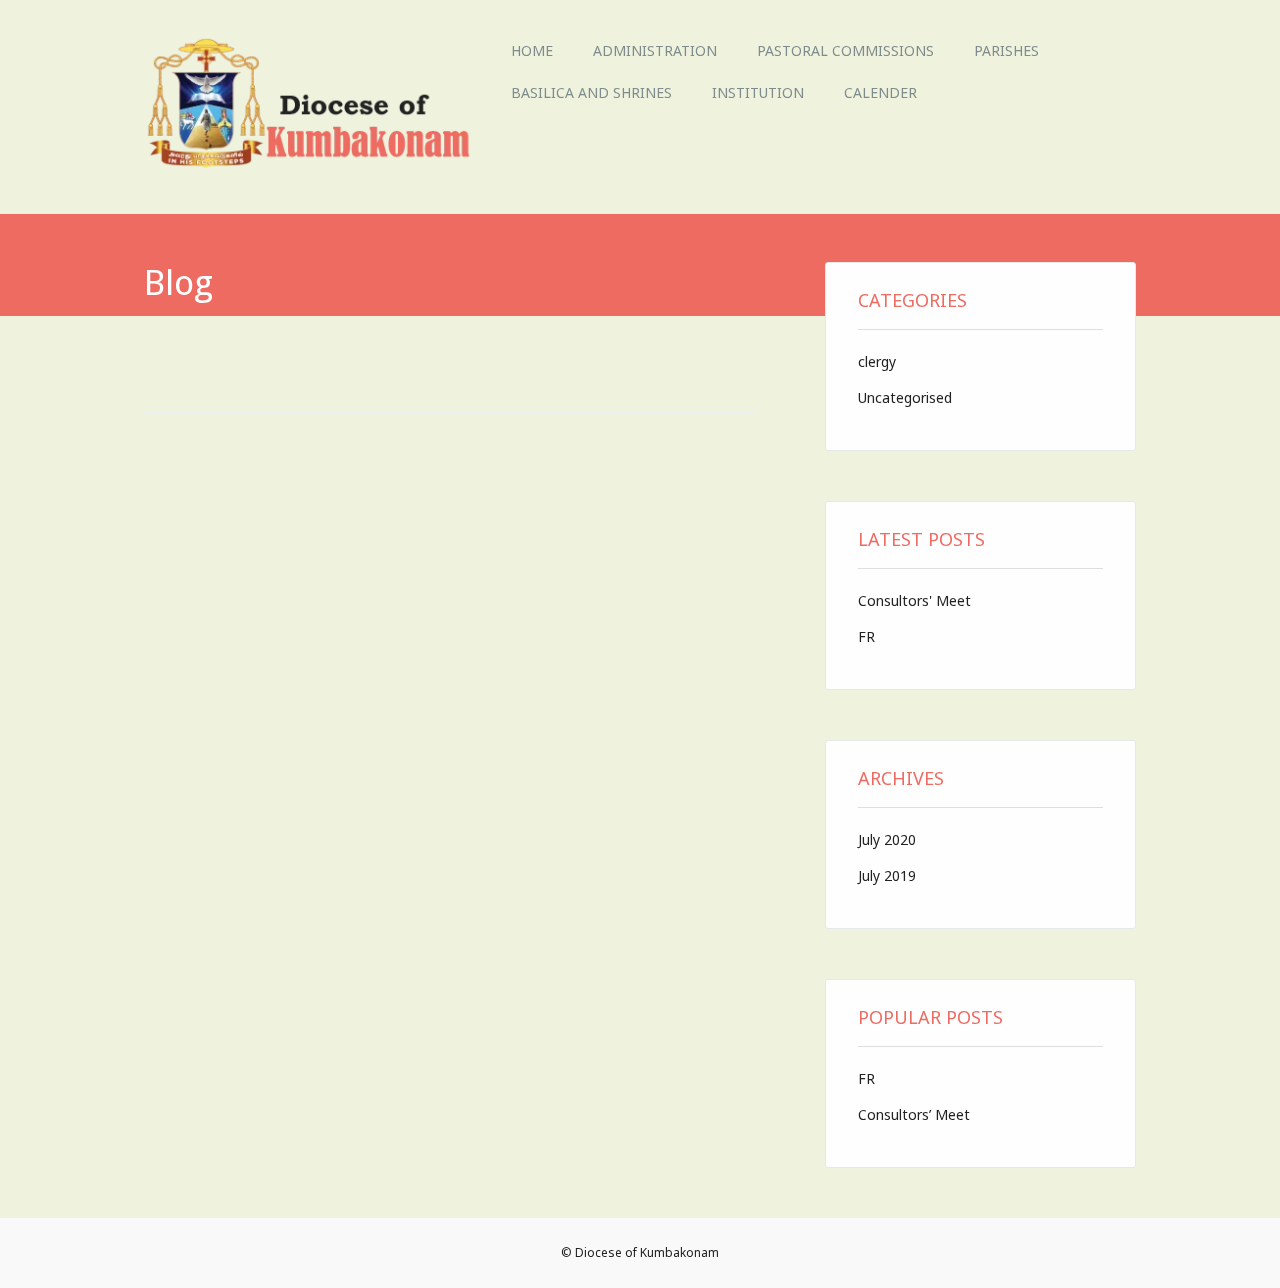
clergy (877, 361)
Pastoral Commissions (845, 50)
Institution (758, 92)
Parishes (1006, 50)
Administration (655, 50)
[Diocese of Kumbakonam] (317, 170)
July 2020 (887, 839)
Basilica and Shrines (591, 92)
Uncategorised (905, 397)
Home (532, 50)
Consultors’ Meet (914, 1114)
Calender (880, 92)
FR (866, 636)
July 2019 (887, 875)
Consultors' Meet (914, 600)
